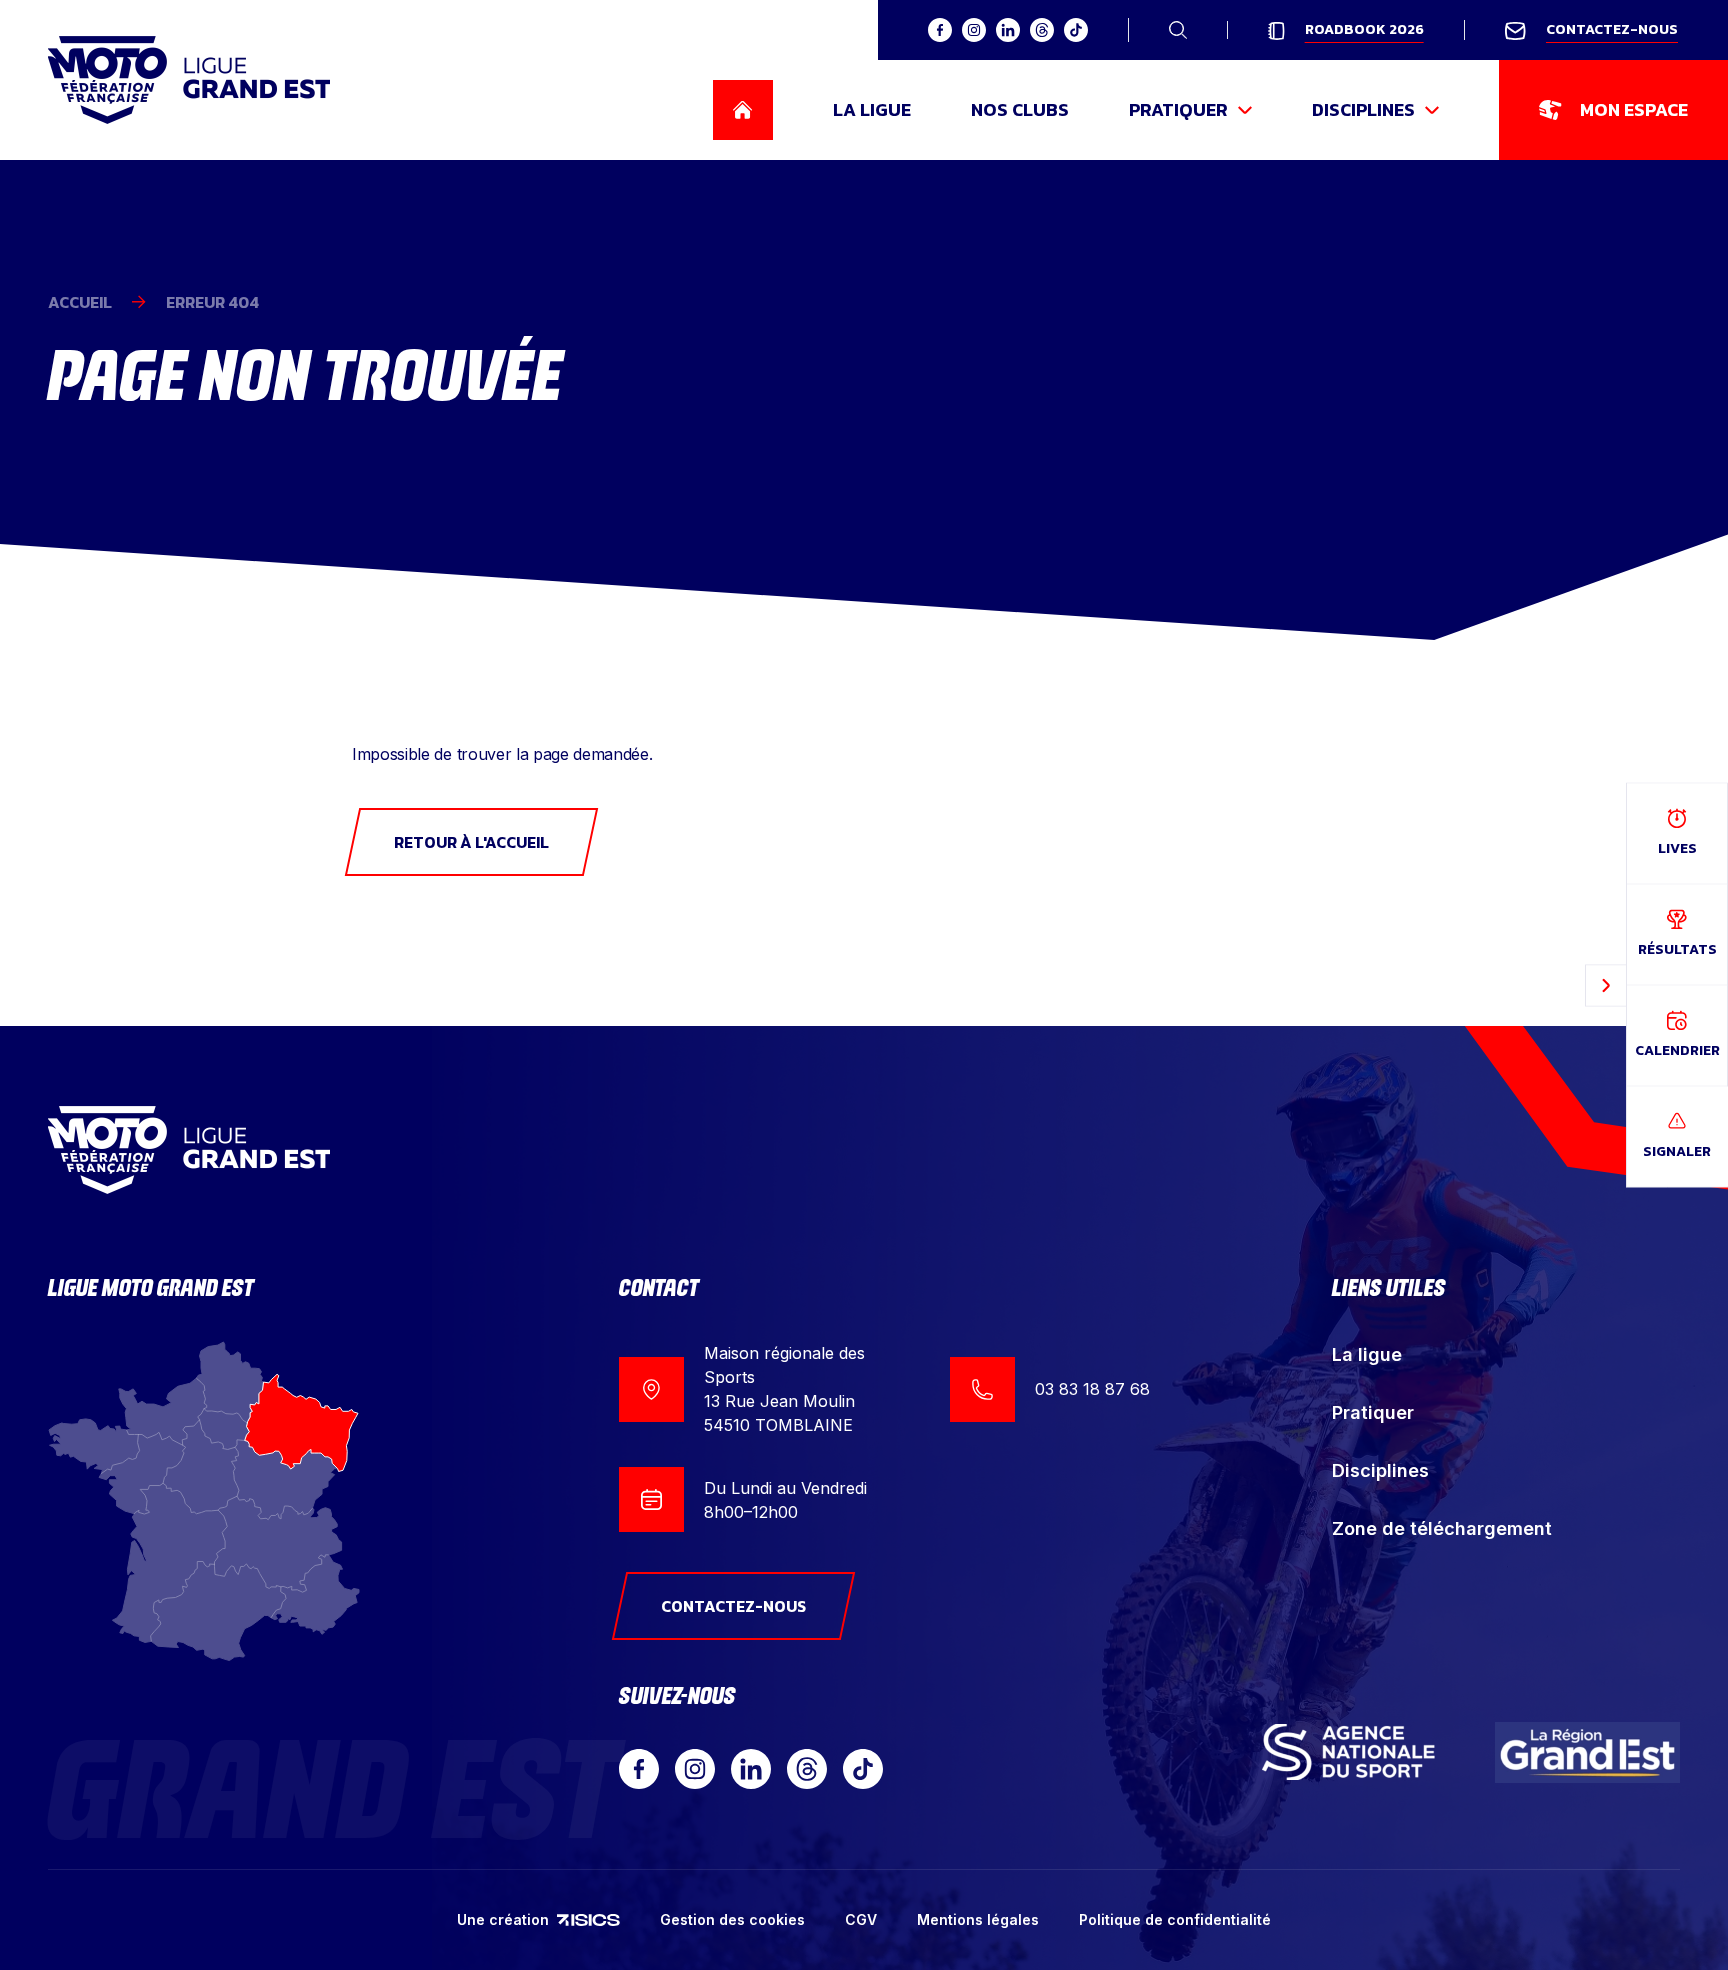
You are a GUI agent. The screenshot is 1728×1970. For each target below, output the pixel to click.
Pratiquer (1373, 1412)
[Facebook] (639, 1769)
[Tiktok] (863, 1769)
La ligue (1367, 1354)
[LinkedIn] (751, 1769)
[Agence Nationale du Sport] (1348, 1752)
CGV (861, 1919)
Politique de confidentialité (1175, 1919)
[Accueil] (189, 80)
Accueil (80, 302)
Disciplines (1380, 1470)
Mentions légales (978, 1919)
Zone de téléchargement (1442, 1528)
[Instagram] (695, 1769)
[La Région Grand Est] (1588, 1752)
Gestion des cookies (732, 1919)
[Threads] (807, 1769)
